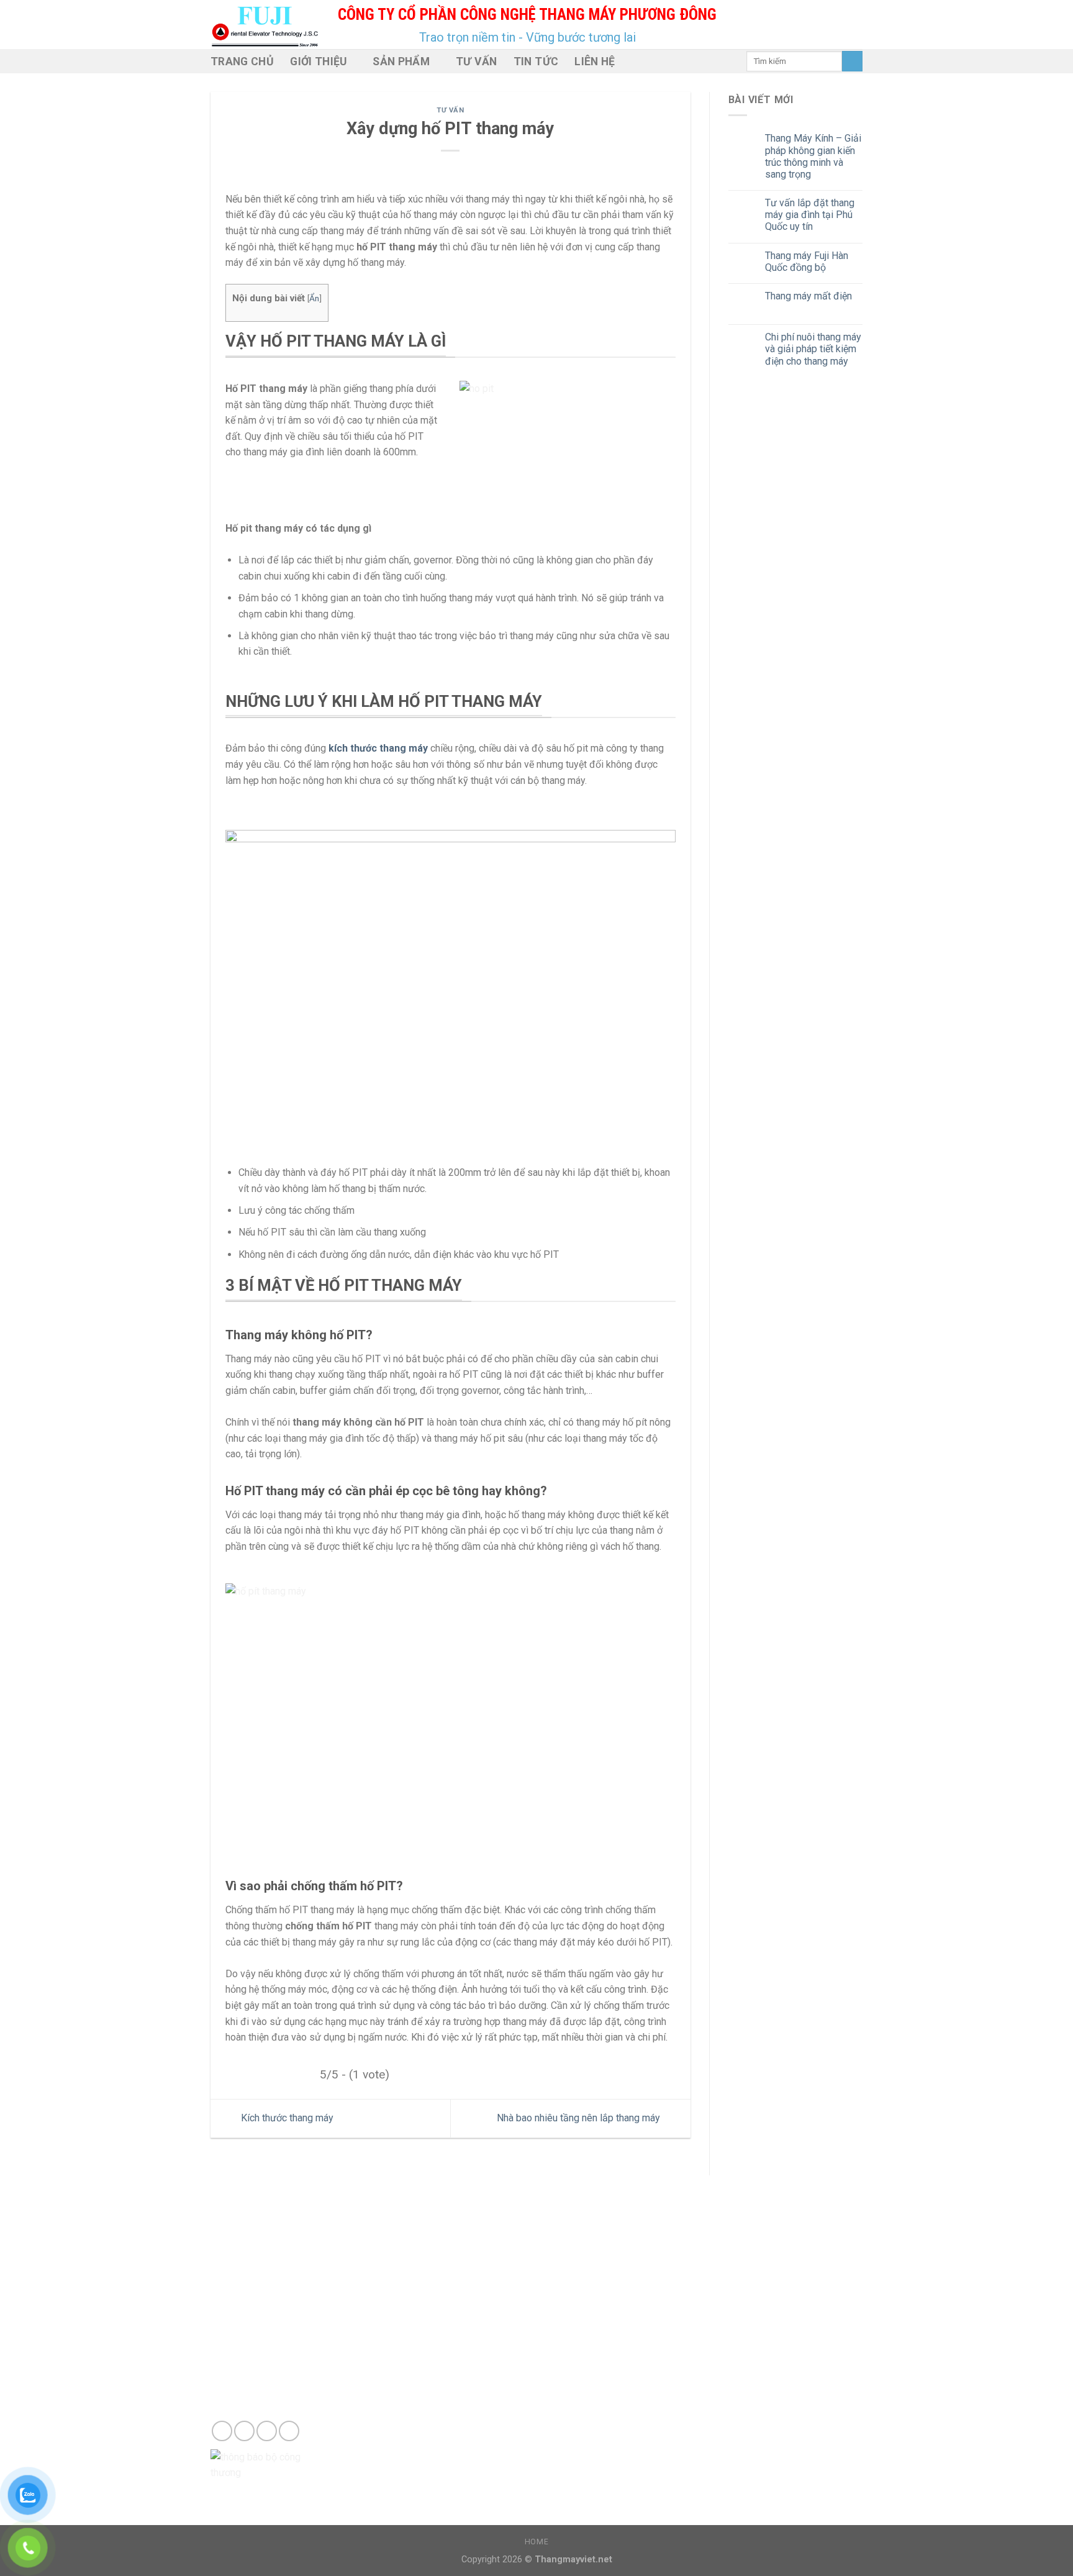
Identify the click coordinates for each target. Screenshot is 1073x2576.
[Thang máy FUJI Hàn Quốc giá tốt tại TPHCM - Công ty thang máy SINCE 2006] (265, 25)
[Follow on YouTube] (289, 2431)
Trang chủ (242, 61)
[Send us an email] (244, 2431)
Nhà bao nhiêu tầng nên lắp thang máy (580, 2118)
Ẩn (314, 298)
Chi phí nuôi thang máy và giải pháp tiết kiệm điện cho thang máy (813, 349)
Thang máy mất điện (808, 296)
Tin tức (536, 61)
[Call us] (267, 2431)
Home (536, 2542)
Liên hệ (595, 61)
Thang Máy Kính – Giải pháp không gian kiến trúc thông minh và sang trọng (813, 156)
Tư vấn (477, 61)
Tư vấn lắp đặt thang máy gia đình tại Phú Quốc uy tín (810, 215)
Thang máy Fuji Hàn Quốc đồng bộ (807, 262)
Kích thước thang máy (286, 2118)
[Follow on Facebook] (222, 2431)
